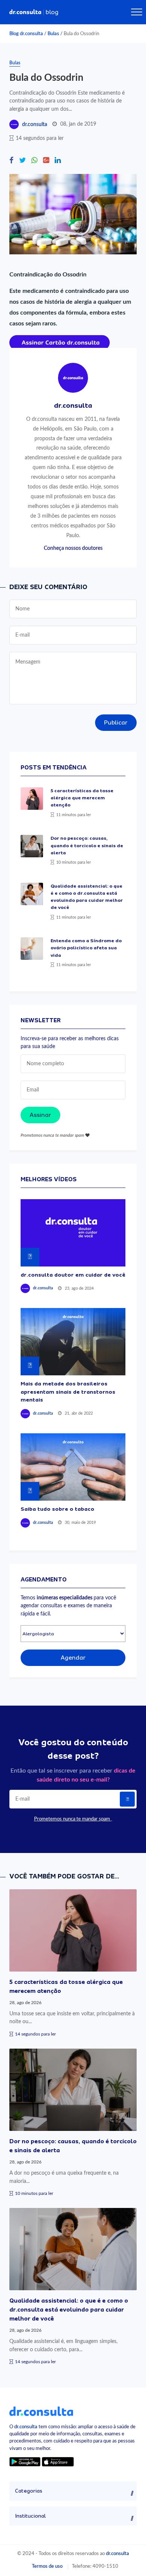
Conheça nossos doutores (73, 548)
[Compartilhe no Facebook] (11, 161)
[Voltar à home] (41, 2411)
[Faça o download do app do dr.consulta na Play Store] (25, 2462)
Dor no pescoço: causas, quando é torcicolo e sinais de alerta (87, 845)
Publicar (116, 723)
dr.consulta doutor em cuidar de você (73, 1275)
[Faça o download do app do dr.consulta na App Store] (58, 2462)
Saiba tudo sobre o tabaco (57, 1509)
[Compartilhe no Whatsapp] (34, 161)
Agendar (73, 1658)
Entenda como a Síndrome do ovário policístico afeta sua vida (86, 948)
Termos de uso (47, 2566)
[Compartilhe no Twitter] (22, 161)
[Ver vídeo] (73, 1233)
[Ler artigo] (32, 799)
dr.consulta (35, 125)
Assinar (40, 1115)
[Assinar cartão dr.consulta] (60, 342)
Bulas (53, 34)
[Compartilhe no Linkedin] (58, 161)
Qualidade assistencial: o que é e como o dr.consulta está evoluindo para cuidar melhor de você (69, 2310)
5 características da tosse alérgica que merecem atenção (82, 798)
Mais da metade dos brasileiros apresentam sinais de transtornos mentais (68, 1392)
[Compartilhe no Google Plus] (46, 161)
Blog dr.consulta (26, 34)
